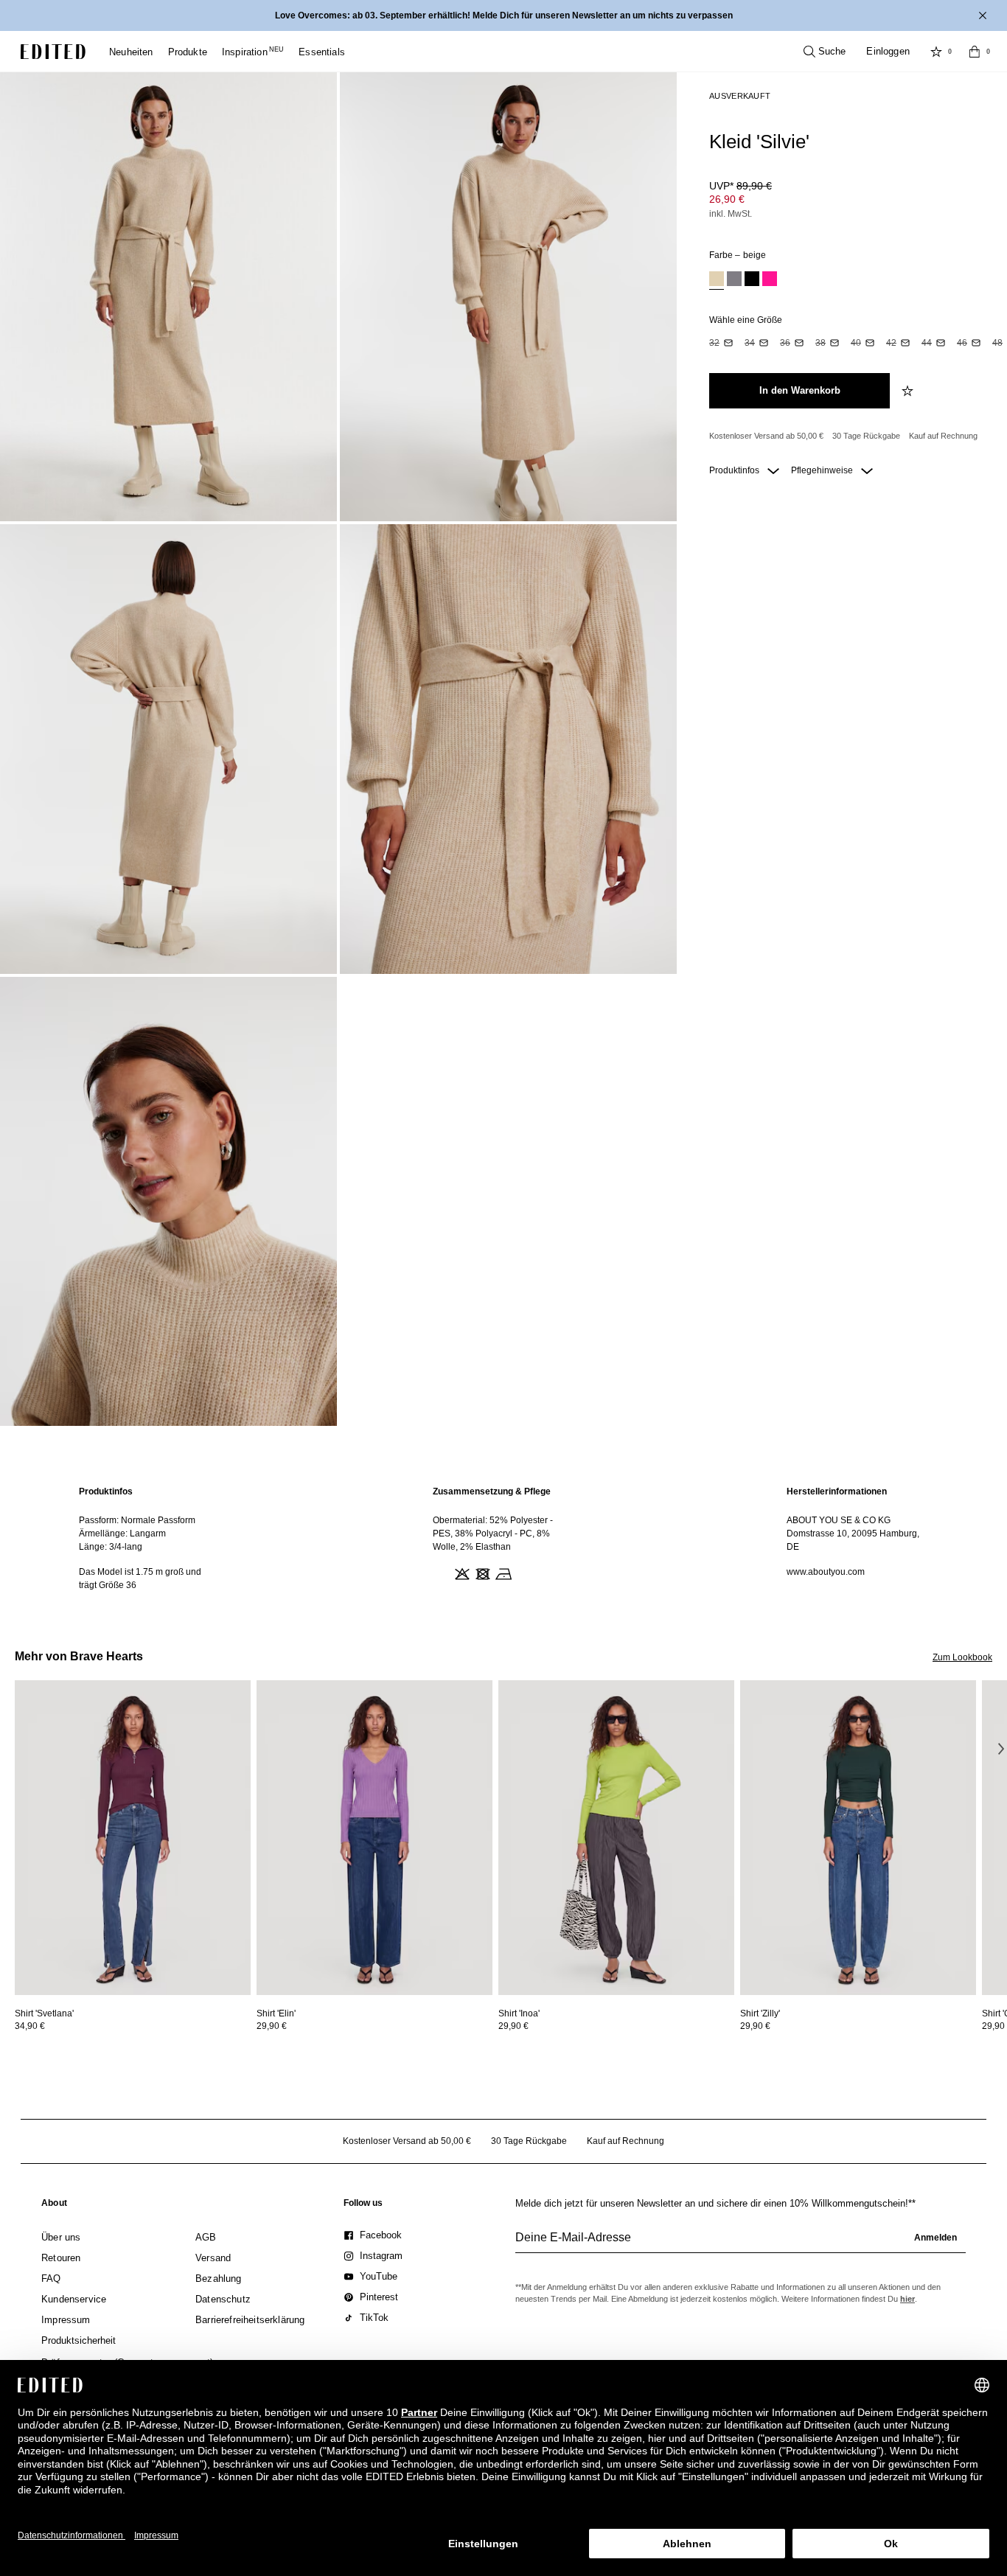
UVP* (741, 186)
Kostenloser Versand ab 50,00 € (766, 436)
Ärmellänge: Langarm (122, 1534)
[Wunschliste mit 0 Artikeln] (936, 52)
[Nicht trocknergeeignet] (481, 1573)
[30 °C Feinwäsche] (440, 1573)
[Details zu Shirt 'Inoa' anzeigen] (616, 1838)
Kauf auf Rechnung (943, 436)
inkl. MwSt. (731, 214)
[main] (503, 1538)
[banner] (503, 15)
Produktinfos (735, 470)
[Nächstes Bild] (1001, 1748)
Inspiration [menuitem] (253, 52)
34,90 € (30, 2026)
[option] (717, 281)
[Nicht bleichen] (461, 1573)
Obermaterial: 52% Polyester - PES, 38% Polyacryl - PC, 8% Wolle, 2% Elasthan (493, 1534)
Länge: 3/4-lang (111, 1547)
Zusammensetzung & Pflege (492, 1491)
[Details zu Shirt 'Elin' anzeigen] (374, 1838)
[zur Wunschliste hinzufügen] (909, 391)
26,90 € (727, 199)
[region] (150, 1538)
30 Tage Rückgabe (866, 436)
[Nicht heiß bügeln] (502, 1573)
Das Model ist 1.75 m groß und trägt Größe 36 (140, 1578)
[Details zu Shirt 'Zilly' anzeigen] (858, 1838)
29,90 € (272, 2026)
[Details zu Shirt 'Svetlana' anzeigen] (133, 1838)
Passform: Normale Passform (137, 1520)
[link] (54, 2206)
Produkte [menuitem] (188, 52)
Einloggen (888, 51)
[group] (741, 2243)
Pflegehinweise (823, 470)
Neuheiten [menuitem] (131, 52)
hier (907, 2299)
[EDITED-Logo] (53, 52)
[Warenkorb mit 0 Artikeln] (975, 52)
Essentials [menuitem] (322, 52)
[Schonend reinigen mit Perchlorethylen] (523, 1573)
